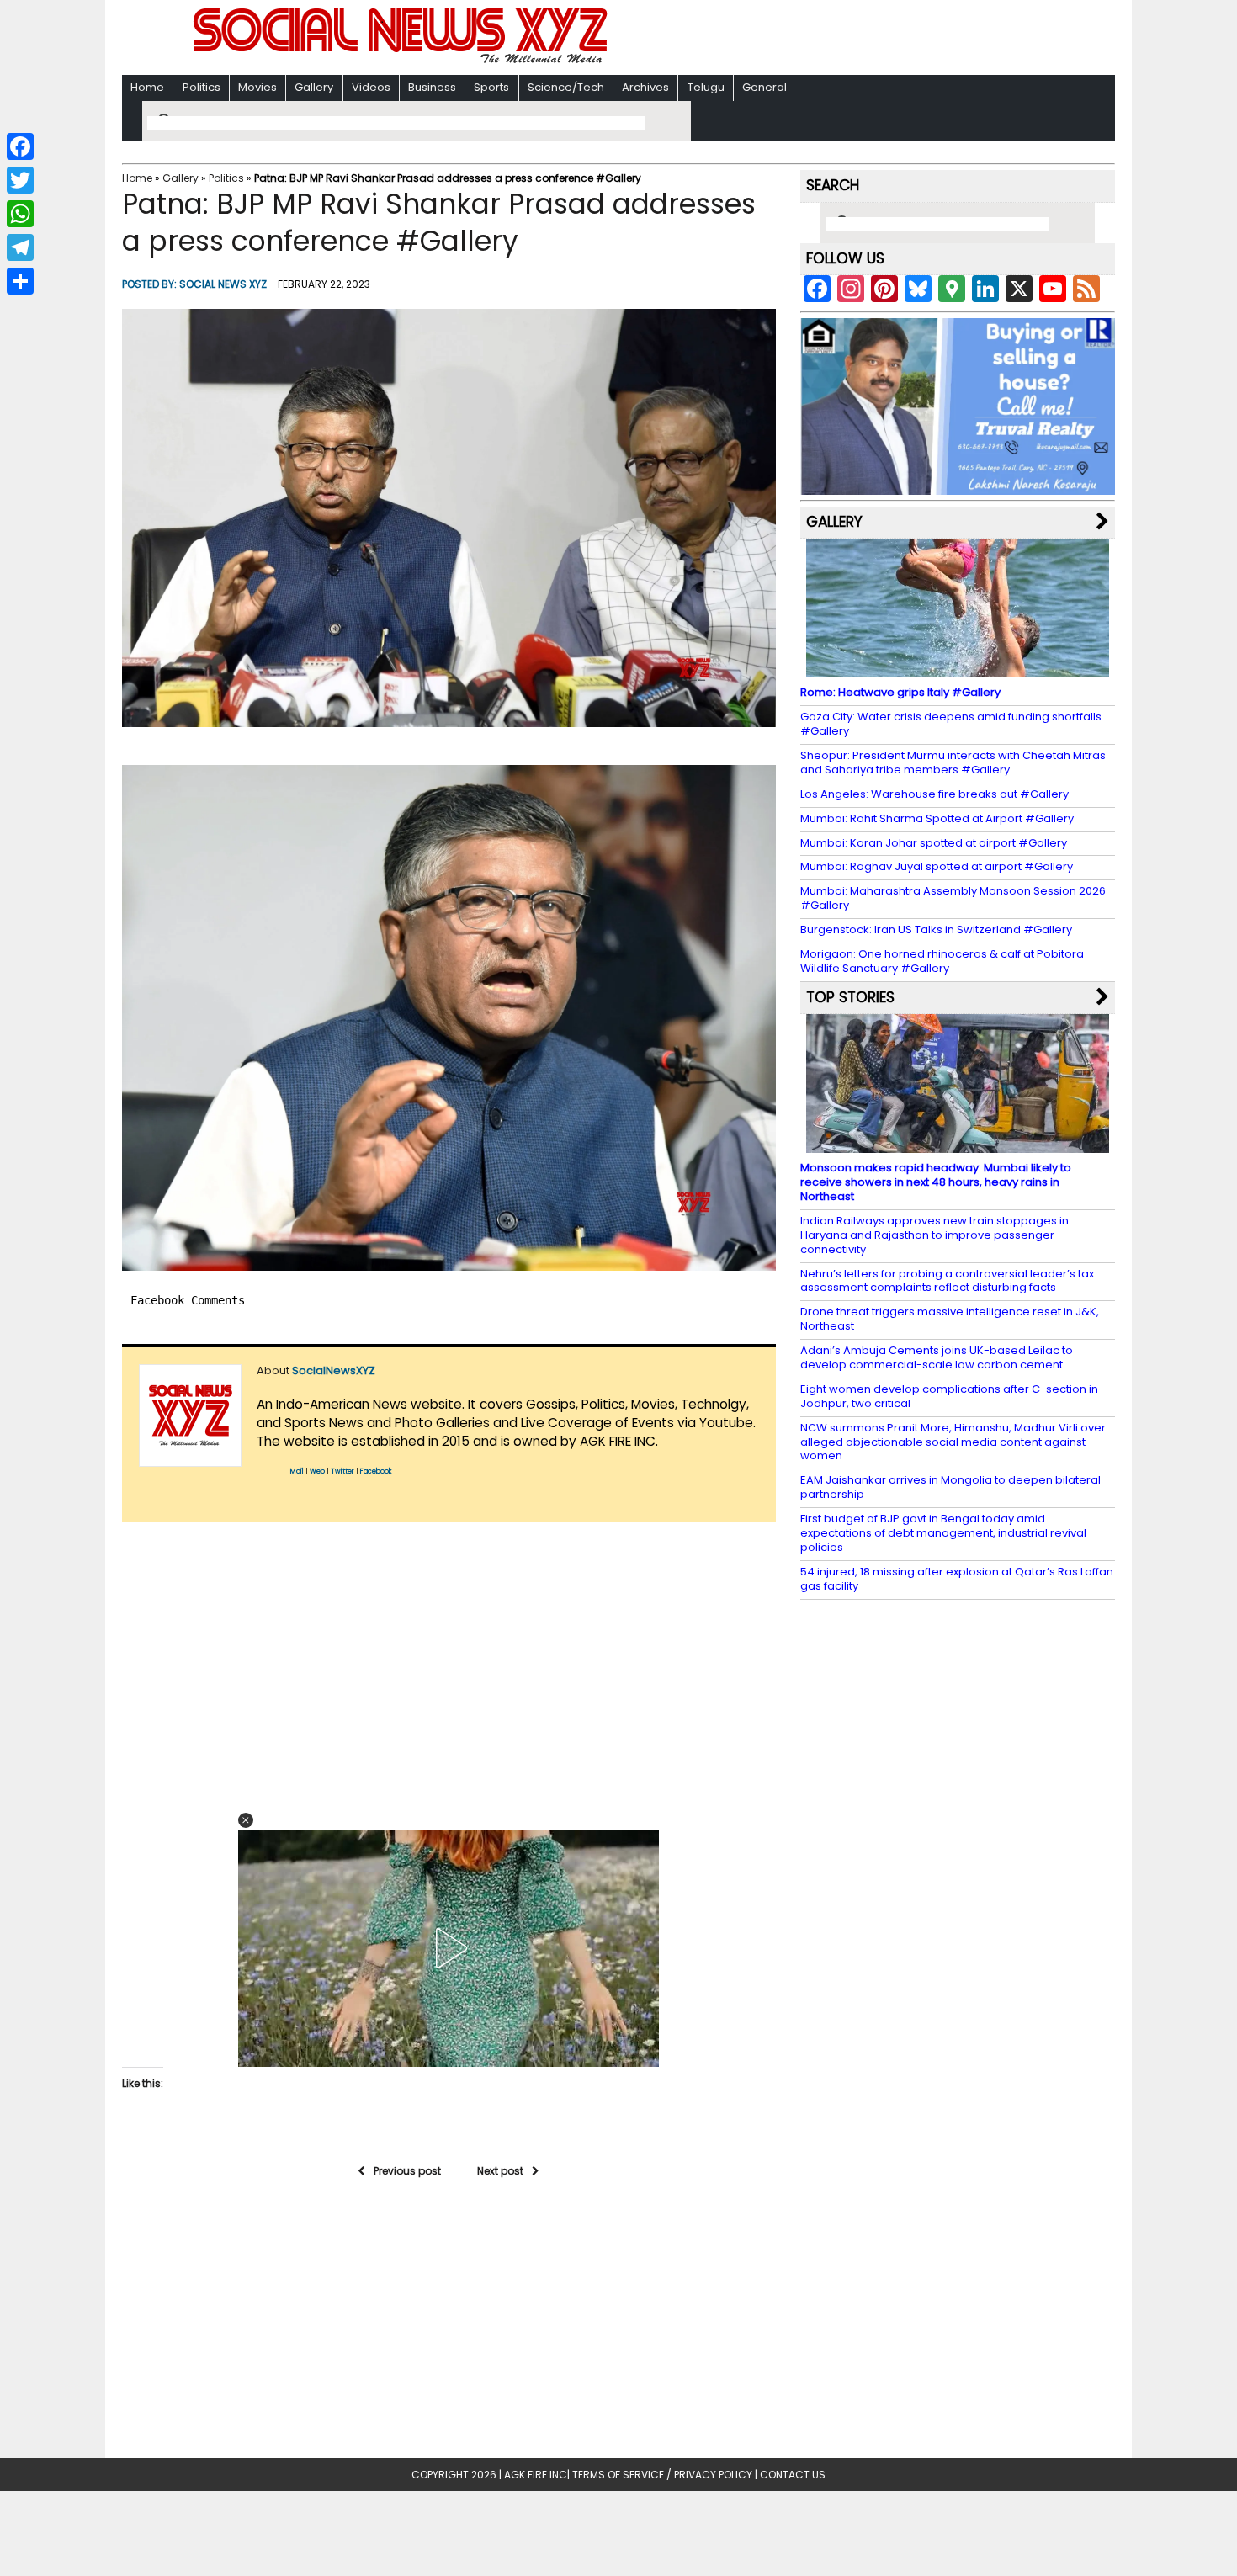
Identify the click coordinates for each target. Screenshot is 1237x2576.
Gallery (314, 87)
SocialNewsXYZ (334, 1370)
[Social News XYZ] (402, 60)
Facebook (376, 1471)
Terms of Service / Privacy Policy (662, 2475)
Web (317, 1471)
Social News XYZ (223, 284)
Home (147, 87)
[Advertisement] (836, 39)
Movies (257, 87)
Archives (645, 87)
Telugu (706, 87)
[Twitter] (20, 180)
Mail (297, 1471)
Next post (500, 2171)
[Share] (20, 281)
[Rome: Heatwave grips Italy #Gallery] (958, 669)
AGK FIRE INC (536, 2475)
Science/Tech (566, 87)
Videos (371, 87)
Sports (491, 87)
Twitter (342, 1471)
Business (432, 87)
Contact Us (793, 2475)
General (764, 87)
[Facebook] (20, 146)
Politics (202, 87)
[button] (449, 518)
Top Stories (850, 997)
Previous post (407, 2171)
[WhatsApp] (20, 214)
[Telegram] (20, 247)
